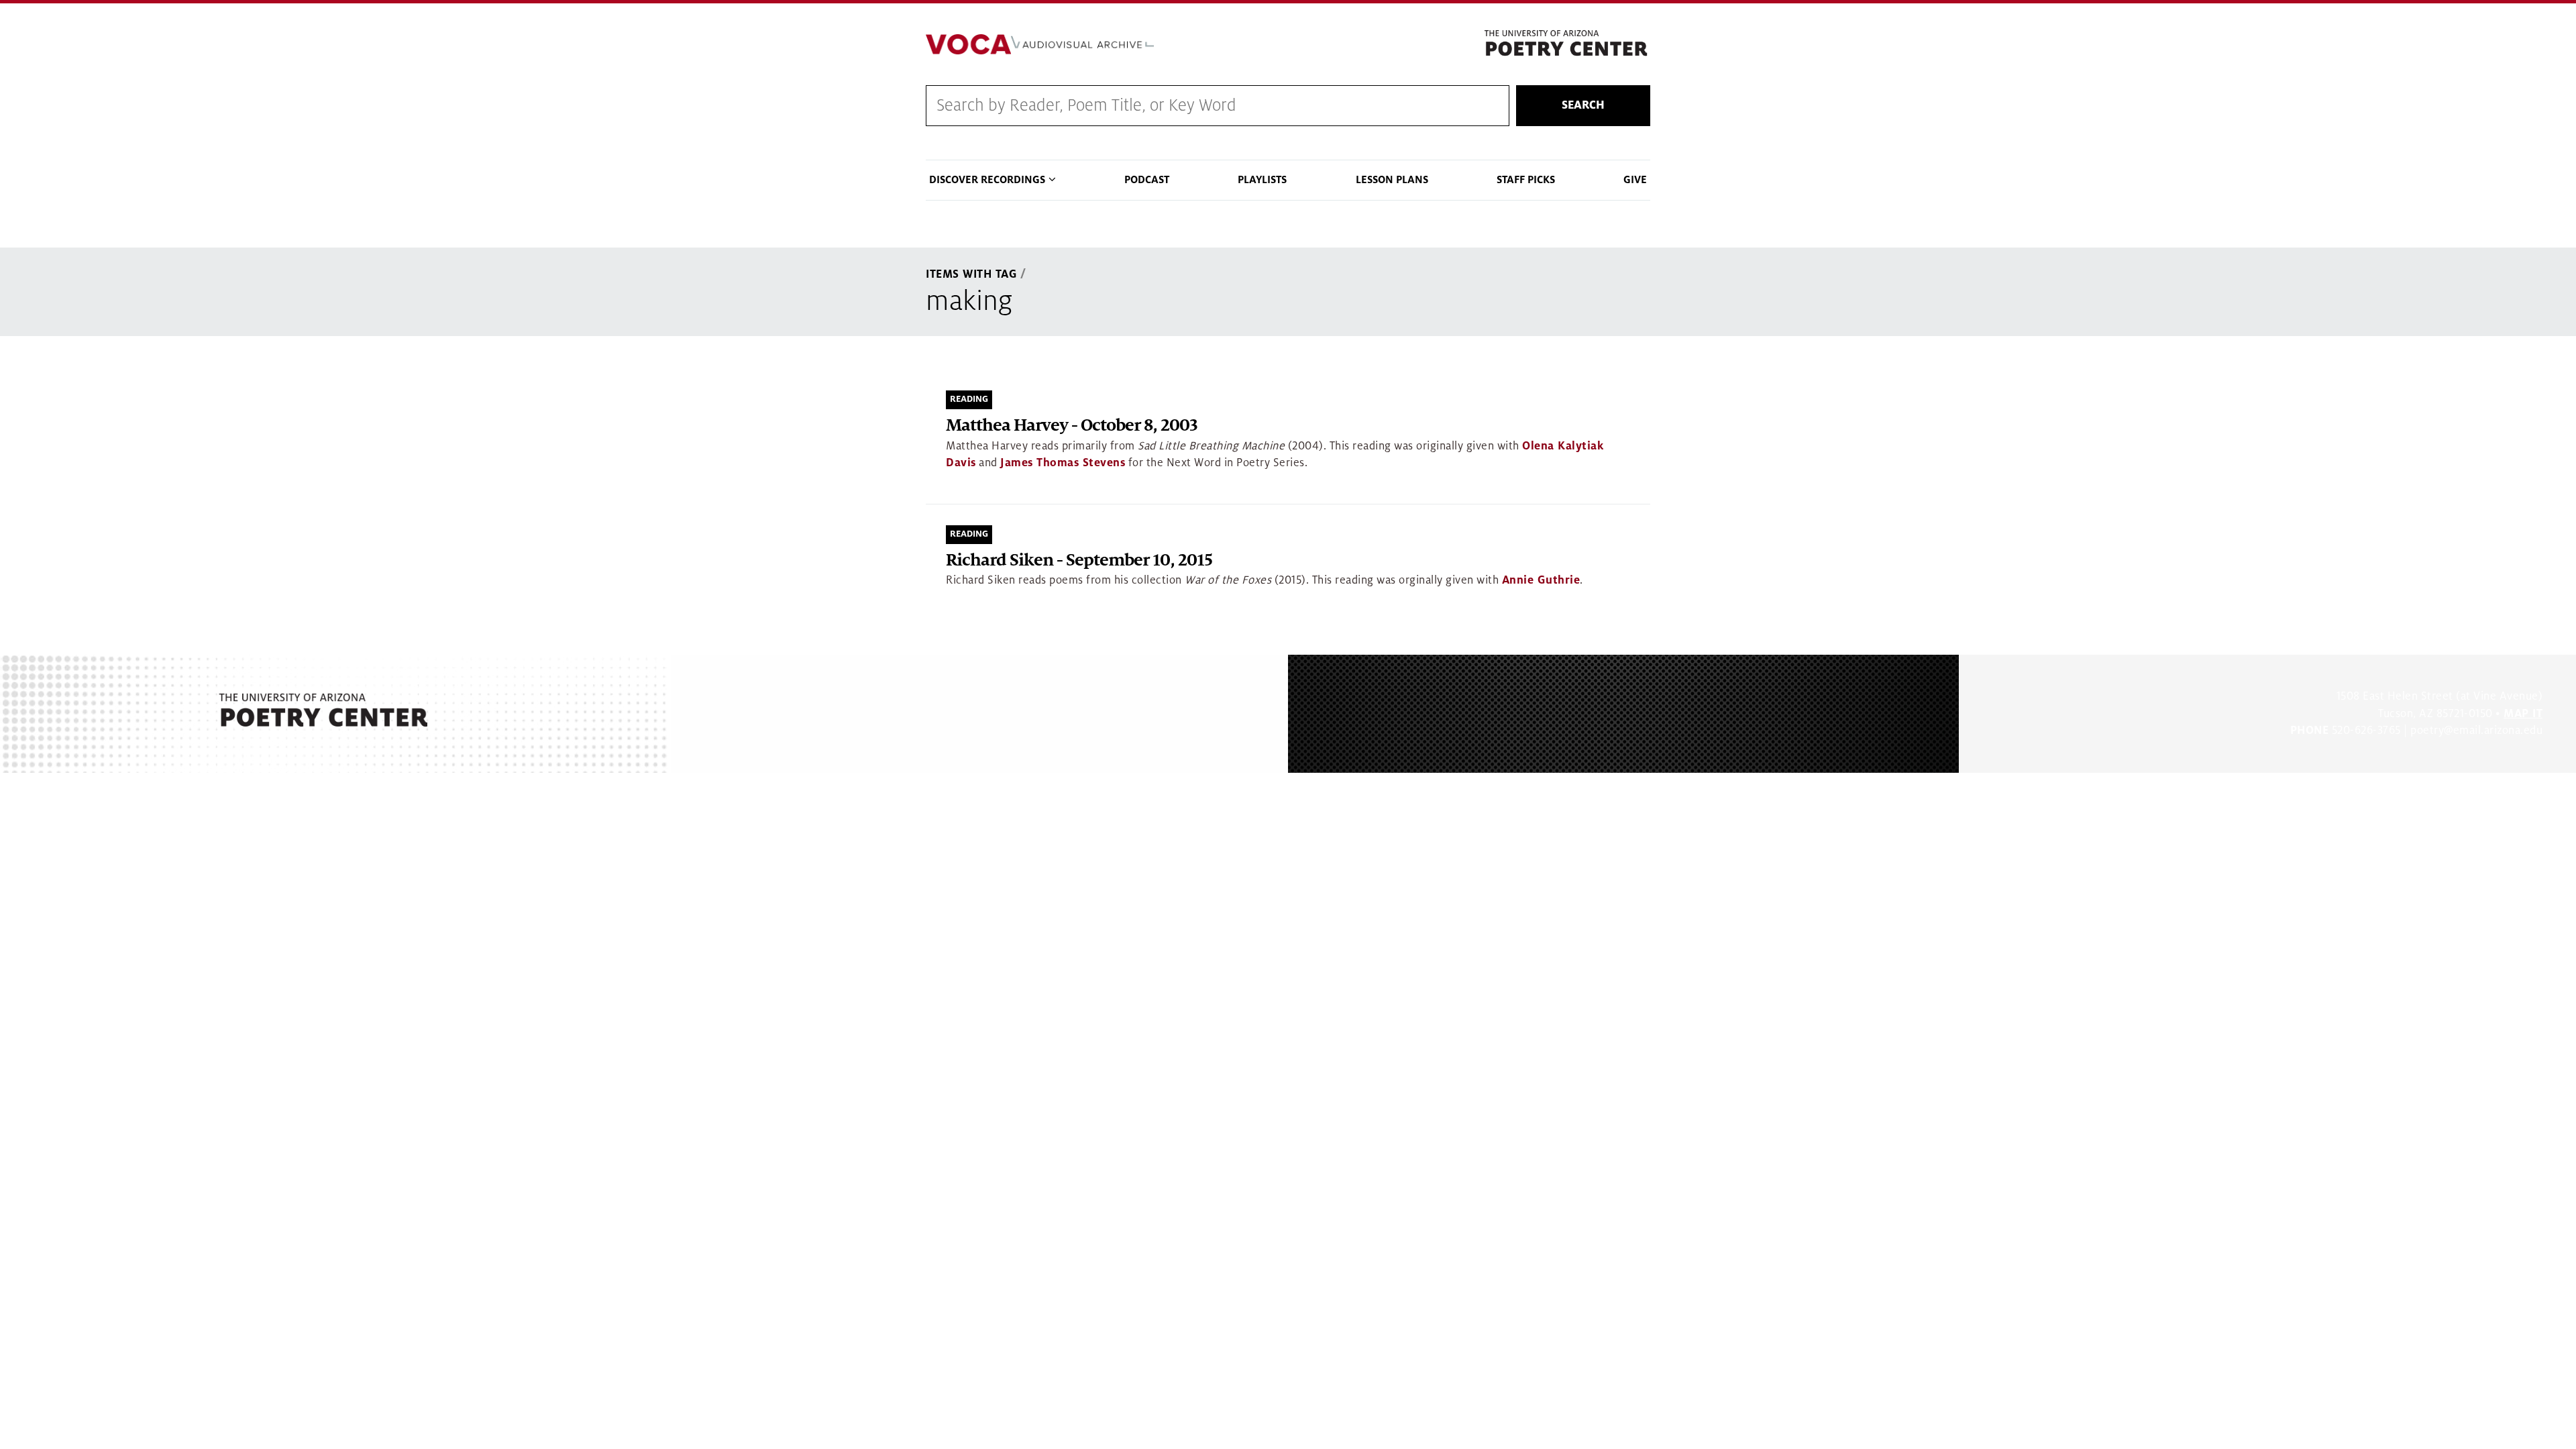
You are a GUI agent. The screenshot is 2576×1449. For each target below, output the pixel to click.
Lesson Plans (1392, 180)
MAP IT (2523, 714)
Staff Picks (1526, 180)
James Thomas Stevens (1063, 463)
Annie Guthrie (1541, 580)
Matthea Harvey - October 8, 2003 (1072, 426)
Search (1583, 105)
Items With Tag (971, 274)
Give (1635, 180)
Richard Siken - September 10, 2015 (1079, 560)
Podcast (1147, 180)
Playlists (1262, 180)
